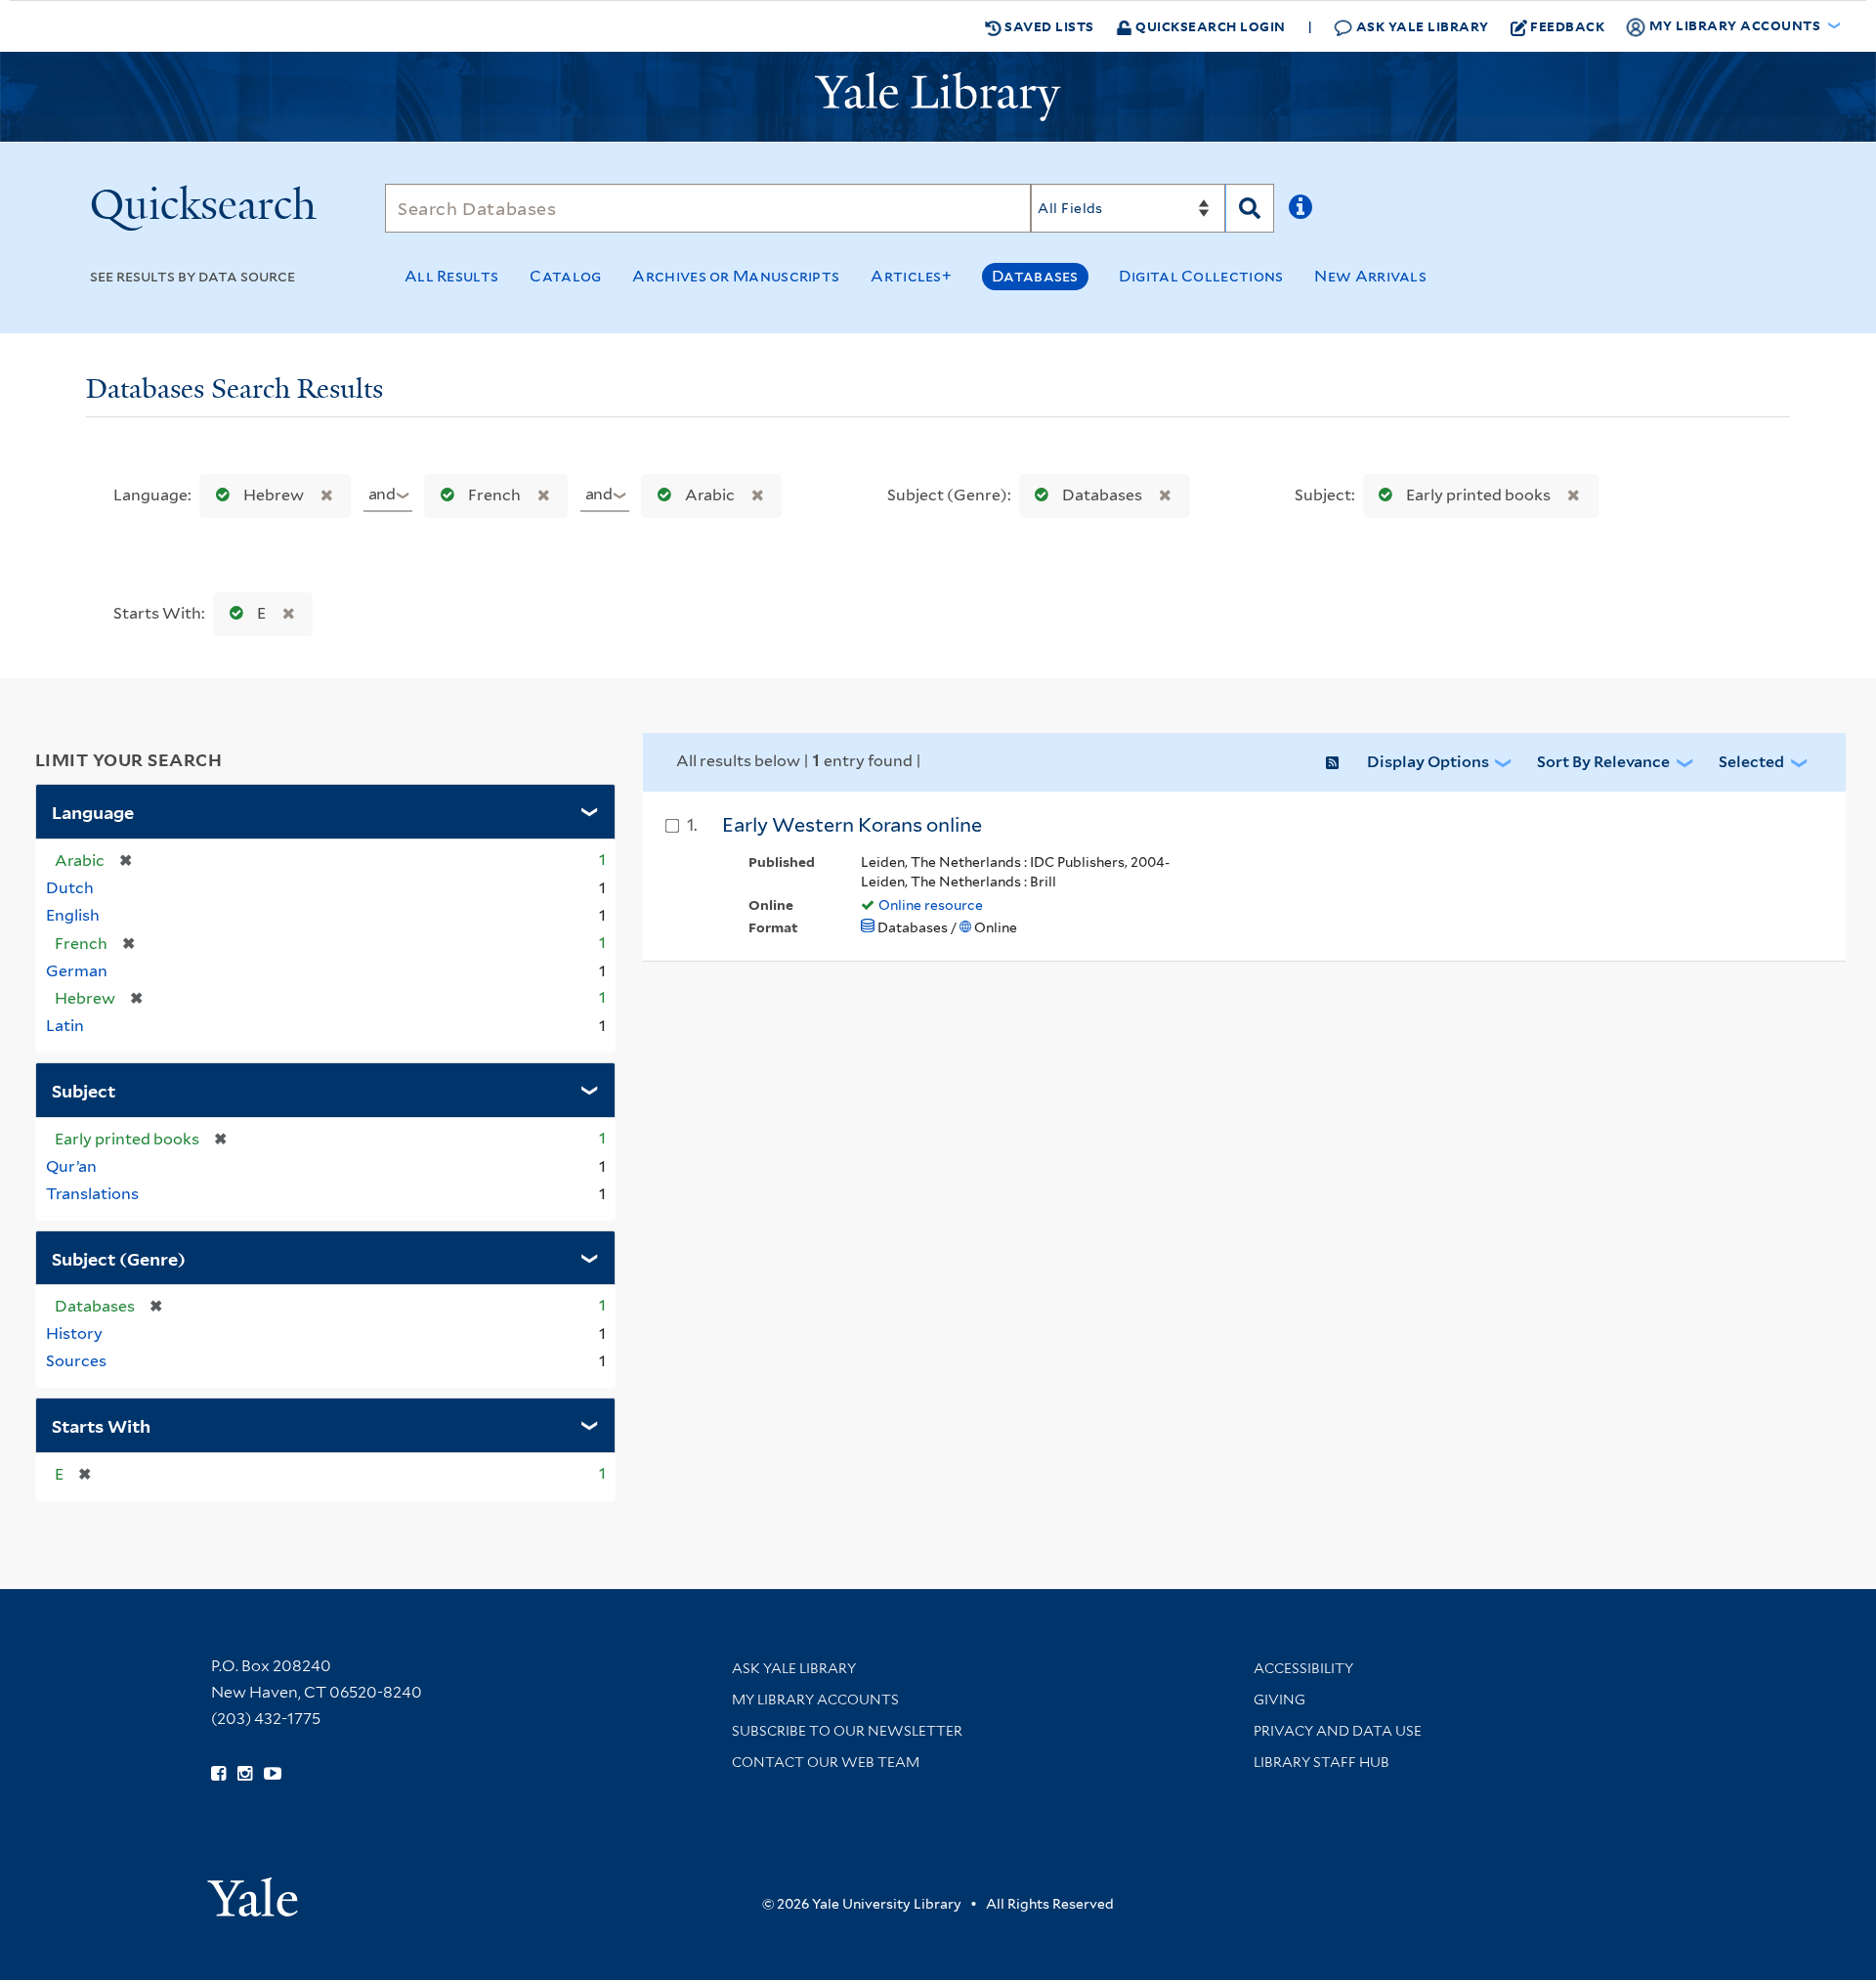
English (73, 915)
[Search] (1250, 208)
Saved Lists (1048, 26)
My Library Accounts (815, 1700)
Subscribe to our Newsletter (847, 1731)
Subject (84, 1090)
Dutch (70, 888)
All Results (451, 276)
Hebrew (274, 495)
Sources (76, 1361)
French (494, 495)
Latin (65, 1026)
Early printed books (1478, 495)
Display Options (1428, 762)
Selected (1751, 762)
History (74, 1334)
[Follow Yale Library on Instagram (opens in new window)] (245, 1774)
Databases (1035, 276)
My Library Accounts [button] (1735, 25)
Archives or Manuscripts (736, 276)
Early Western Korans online (852, 825)
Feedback (1567, 26)
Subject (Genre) (119, 1258)
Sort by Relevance (1603, 762)
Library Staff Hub (1322, 1762)
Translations (92, 1194)
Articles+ (911, 276)
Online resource (931, 905)
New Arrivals (1370, 276)
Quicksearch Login (1209, 26)
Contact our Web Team (826, 1762)
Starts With (101, 1425)
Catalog (565, 276)
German (77, 971)
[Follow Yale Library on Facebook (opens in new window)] (218, 1774)
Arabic (710, 495)
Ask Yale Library (1421, 26)
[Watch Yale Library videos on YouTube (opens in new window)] (273, 1774)
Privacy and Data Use (1338, 1731)
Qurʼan (71, 1166)
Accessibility (1303, 1668)
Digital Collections (1201, 276)
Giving (1279, 1700)
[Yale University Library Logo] (938, 97)
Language (93, 811)
